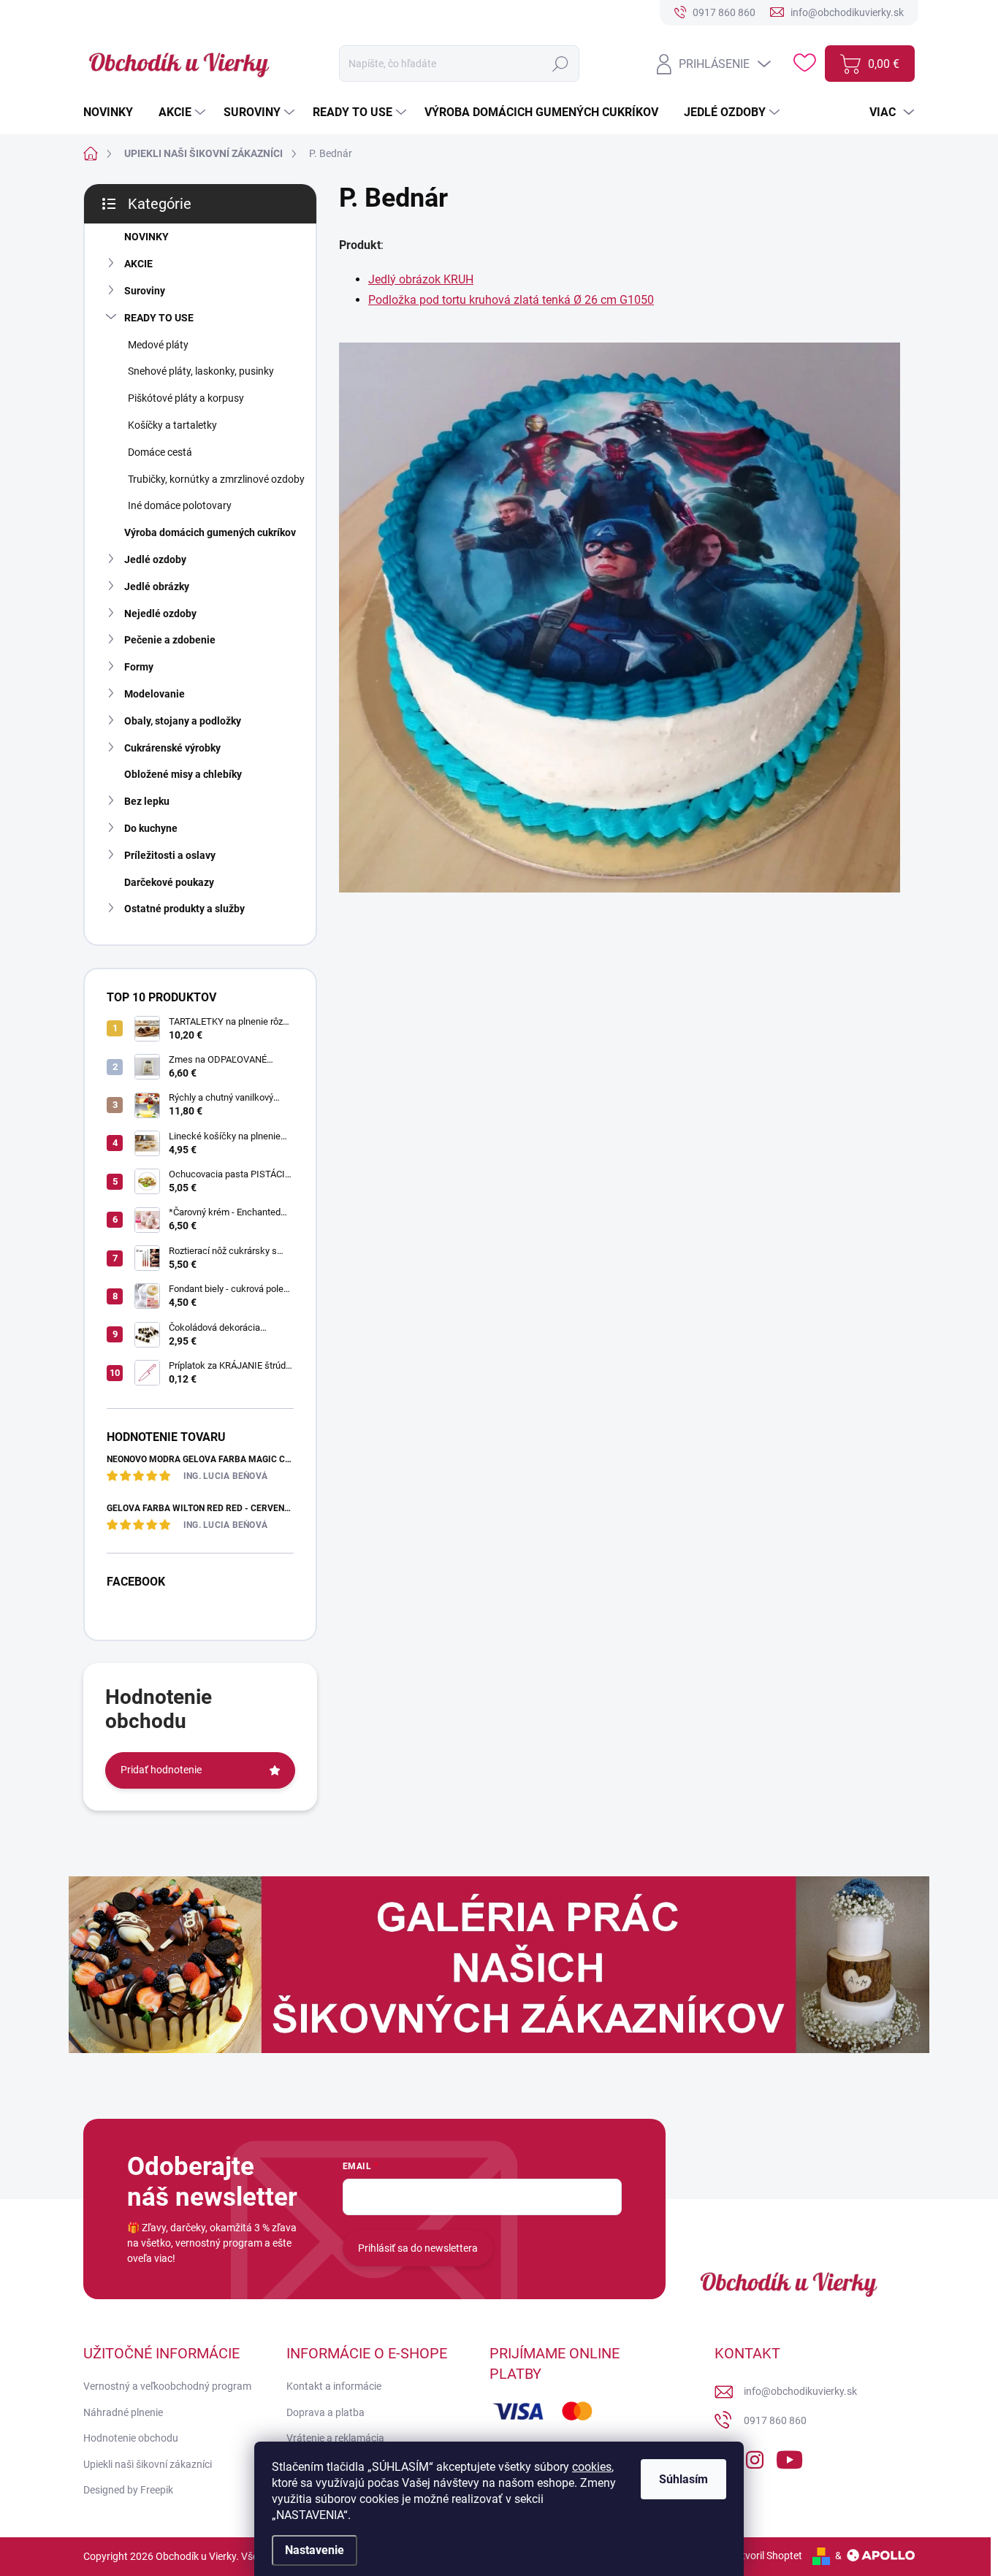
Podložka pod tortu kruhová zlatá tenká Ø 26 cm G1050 (511, 300)
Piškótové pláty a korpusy (186, 398)
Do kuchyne (151, 828)
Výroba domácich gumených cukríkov (210, 532)
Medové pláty (158, 345)
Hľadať (561, 64)
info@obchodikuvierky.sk (800, 2391)
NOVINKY (146, 237)
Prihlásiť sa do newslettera (418, 2248)
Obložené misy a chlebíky (183, 774)
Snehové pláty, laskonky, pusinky (201, 371)
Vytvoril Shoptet (766, 2556)
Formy (139, 667)
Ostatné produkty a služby (184, 909)
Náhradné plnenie (123, 2412)
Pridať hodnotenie (161, 1770)
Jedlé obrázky (157, 586)
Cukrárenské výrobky (172, 748)
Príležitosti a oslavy (170, 855)
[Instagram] (755, 2457)
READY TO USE (159, 318)
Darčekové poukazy (169, 882)
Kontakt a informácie (334, 2386)
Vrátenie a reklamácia (335, 2438)
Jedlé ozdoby (155, 559)
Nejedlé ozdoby (160, 614)
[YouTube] (789, 2457)
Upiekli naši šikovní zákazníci (148, 2464)
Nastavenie (315, 2550)
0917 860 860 (775, 2420)
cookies (592, 2467)
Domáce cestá (160, 452)
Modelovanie (155, 694)
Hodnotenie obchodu (131, 2438)
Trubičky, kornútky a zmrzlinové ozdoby (216, 479)
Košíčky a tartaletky (172, 425)
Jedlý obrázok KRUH (421, 279)
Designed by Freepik (128, 2490)
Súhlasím (683, 2479)
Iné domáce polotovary (180, 505)
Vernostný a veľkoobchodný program (167, 2386)
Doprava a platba (325, 2412)
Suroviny (145, 291)
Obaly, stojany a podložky (183, 721)
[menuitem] (114, 112)
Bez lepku (147, 801)
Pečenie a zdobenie (170, 640)
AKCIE (138, 264)
